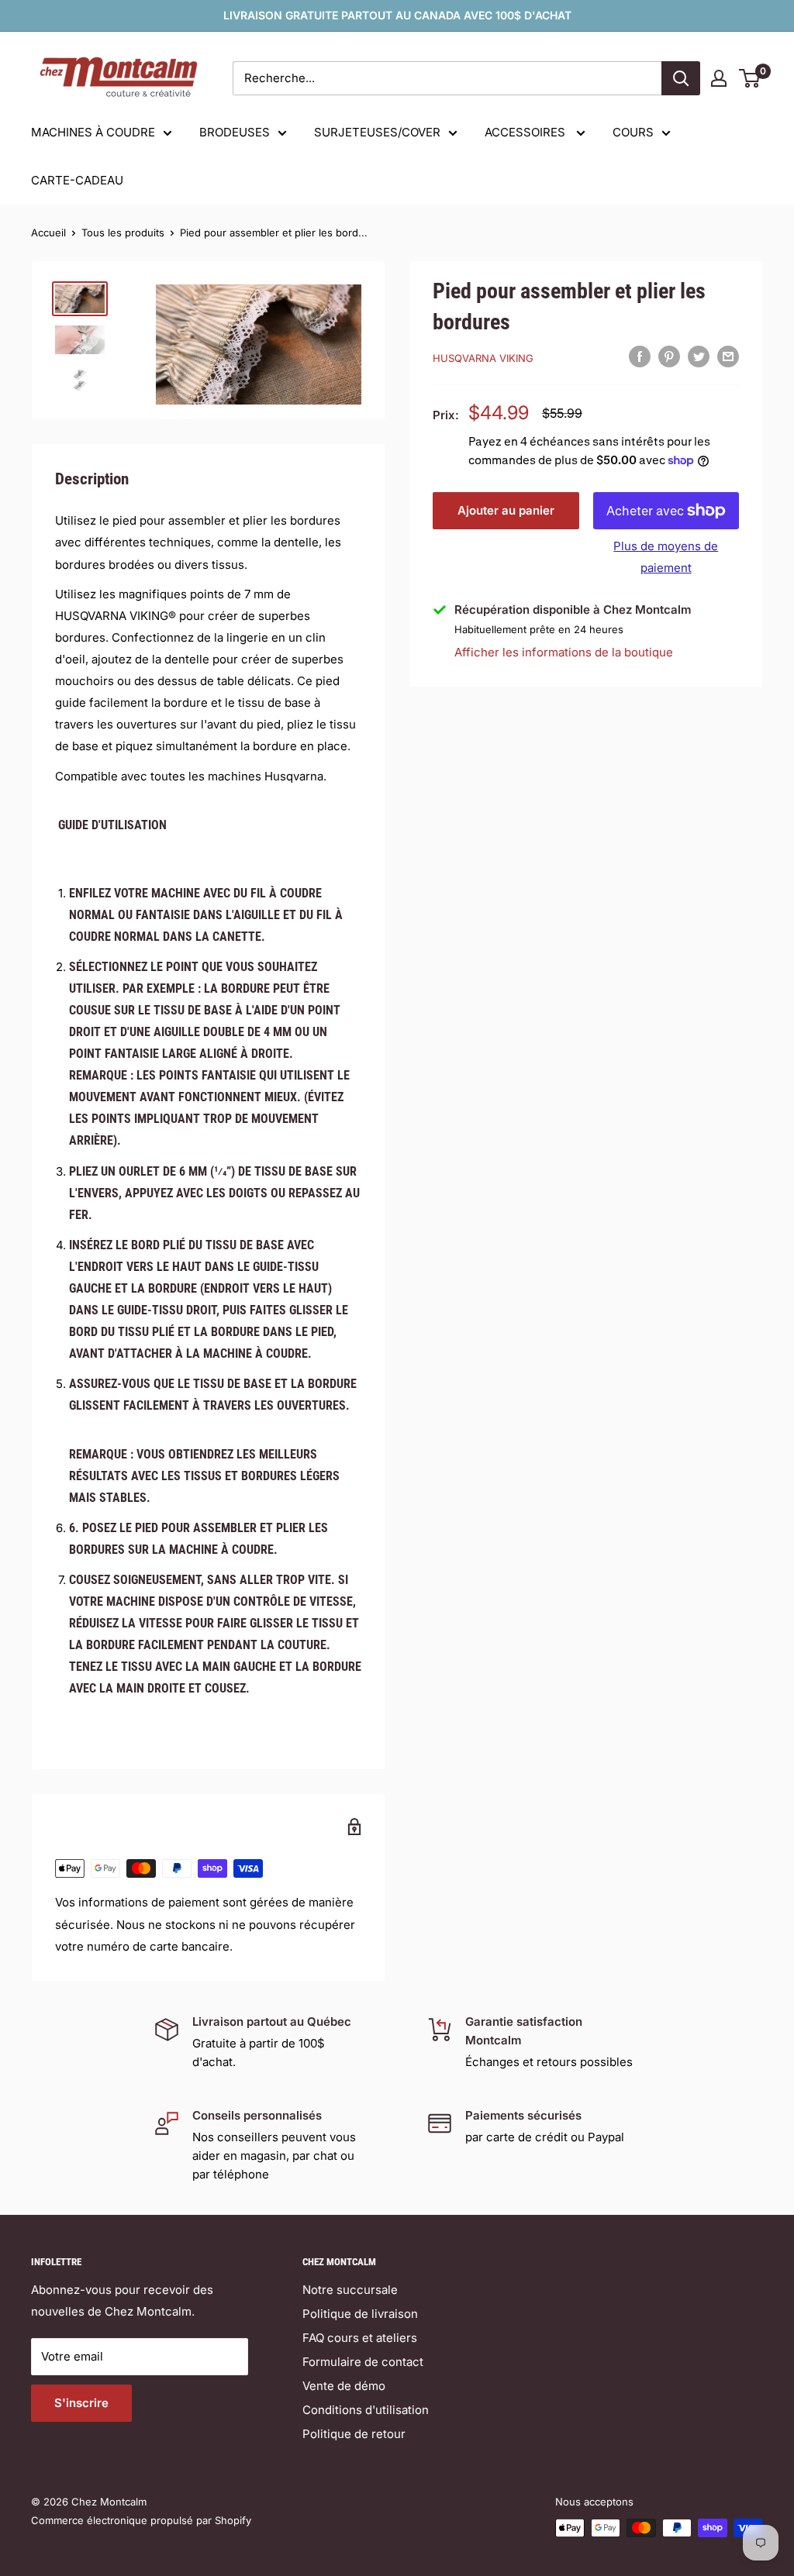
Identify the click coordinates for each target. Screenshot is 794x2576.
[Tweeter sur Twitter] (699, 356)
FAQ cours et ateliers (360, 2338)
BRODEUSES (235, 132)
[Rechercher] (681, 78)
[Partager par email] (728, 356)
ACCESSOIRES (526, 132)
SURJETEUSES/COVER (377, 132)
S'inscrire (81, 2403)
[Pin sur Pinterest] (669, 356)
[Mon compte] (719, 78)
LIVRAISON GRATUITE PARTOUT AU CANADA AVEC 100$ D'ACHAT (397, 15)
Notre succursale (350, 2290)
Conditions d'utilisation (366, 2410)
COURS (633, 132)
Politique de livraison (360, 2314)
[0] (750, 78)
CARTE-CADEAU (77, 180)
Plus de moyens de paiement (666, 557)
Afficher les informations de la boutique (564, 652)
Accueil (48, 232)
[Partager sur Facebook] (640, 356)
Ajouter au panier (506, 510)
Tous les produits (123, 232)
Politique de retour (354, 2434)
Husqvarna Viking (483, 358)
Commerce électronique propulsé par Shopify (141, 2520)
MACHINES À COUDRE (93, 132)
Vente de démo (344, 2386)
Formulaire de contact (363, 2362)
